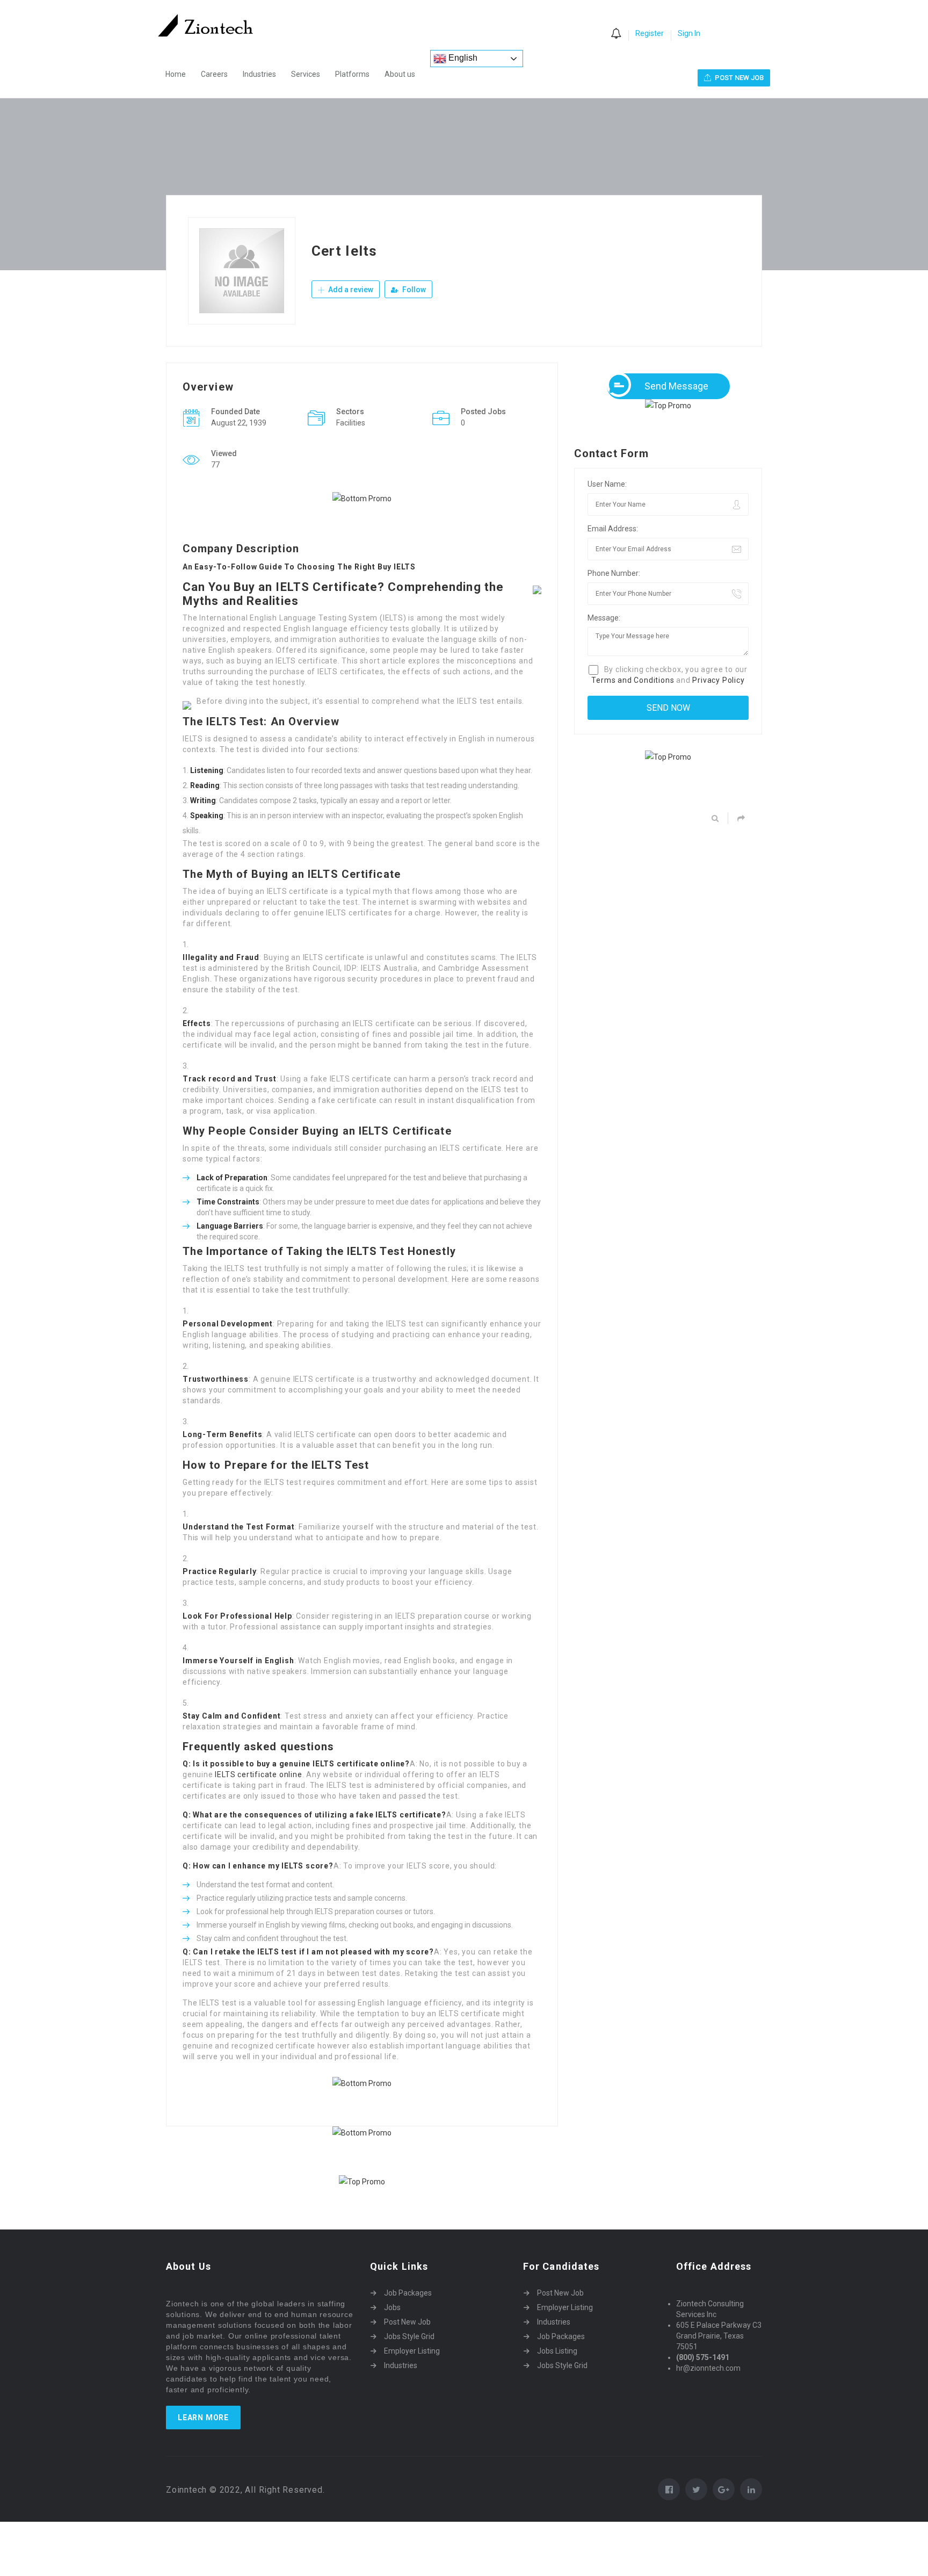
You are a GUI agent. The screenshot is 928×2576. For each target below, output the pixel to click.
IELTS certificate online (258, 1774)
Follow (413, 290)
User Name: (607, 484)
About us (400, 74)
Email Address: (613, 529)
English (462, 58)
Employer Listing (412, 2351)
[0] (616, 34)
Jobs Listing (557, 2351)
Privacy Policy (718, 680)
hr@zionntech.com (708, 2368)
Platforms (352, 74)
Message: (604, 618)
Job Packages (408, 2293)
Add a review (350, 290)
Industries (259, 74)
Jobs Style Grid (409, 2336)
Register (650, 33)
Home (176, 74)
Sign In (689, 33)
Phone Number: (614, 573)
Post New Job (407, 2322)
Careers (214, 74)
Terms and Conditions (633, 680)
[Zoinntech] (211, 25)
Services (306, 74)
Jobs (392, 2307)
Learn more (203, 2418)
